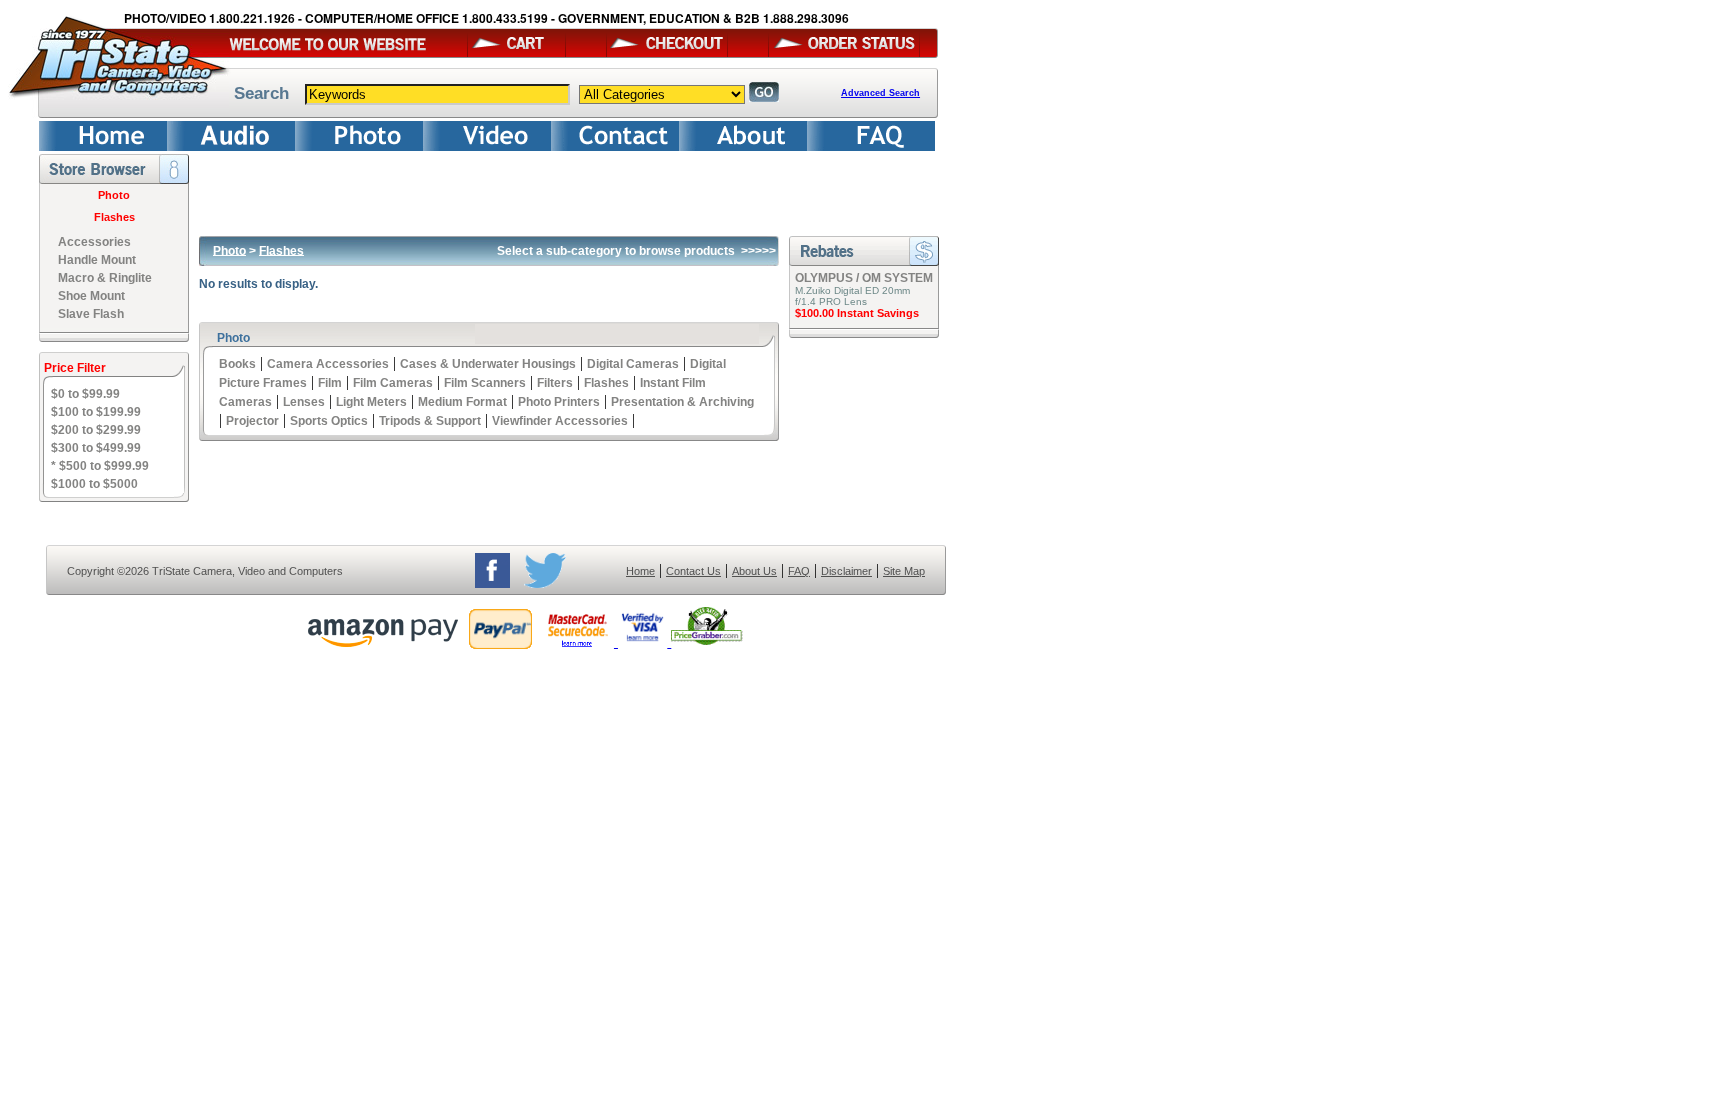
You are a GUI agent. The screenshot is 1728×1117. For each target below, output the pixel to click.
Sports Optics (329, 421)
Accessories (94, 242)
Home (640, 571)
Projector (252, 421)
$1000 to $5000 (94, 484)
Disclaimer (846, 571)
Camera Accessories (328, 364)
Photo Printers (559, 402)
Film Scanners (485, 383)
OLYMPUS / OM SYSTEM (864, 278)
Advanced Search (880, 93)
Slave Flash (91, 314)
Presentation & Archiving (682, 402)
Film (330, 383)
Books (237, 364)
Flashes (114, 217)
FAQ (799, 571)
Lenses (304, 402)
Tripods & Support (430, 421)
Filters (555, 383)
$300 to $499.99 (96, 448)
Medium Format (462, 402)
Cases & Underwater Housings (488, 364)
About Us (754, 571)
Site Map (904, 571)
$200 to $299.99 (96, 430)
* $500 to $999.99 (100, 466)
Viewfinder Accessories (560, 421)
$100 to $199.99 (96, 412)
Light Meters (371, 402)
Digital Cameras (633, 364)
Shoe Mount (91, 296)
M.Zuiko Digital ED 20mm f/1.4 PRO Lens (852, 296)
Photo (114, 195)
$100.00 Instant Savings (857, 313)
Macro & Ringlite (105, 278)
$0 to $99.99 (85, 394)
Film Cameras (393, 383)
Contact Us (693, 571)
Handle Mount (97, 260)
